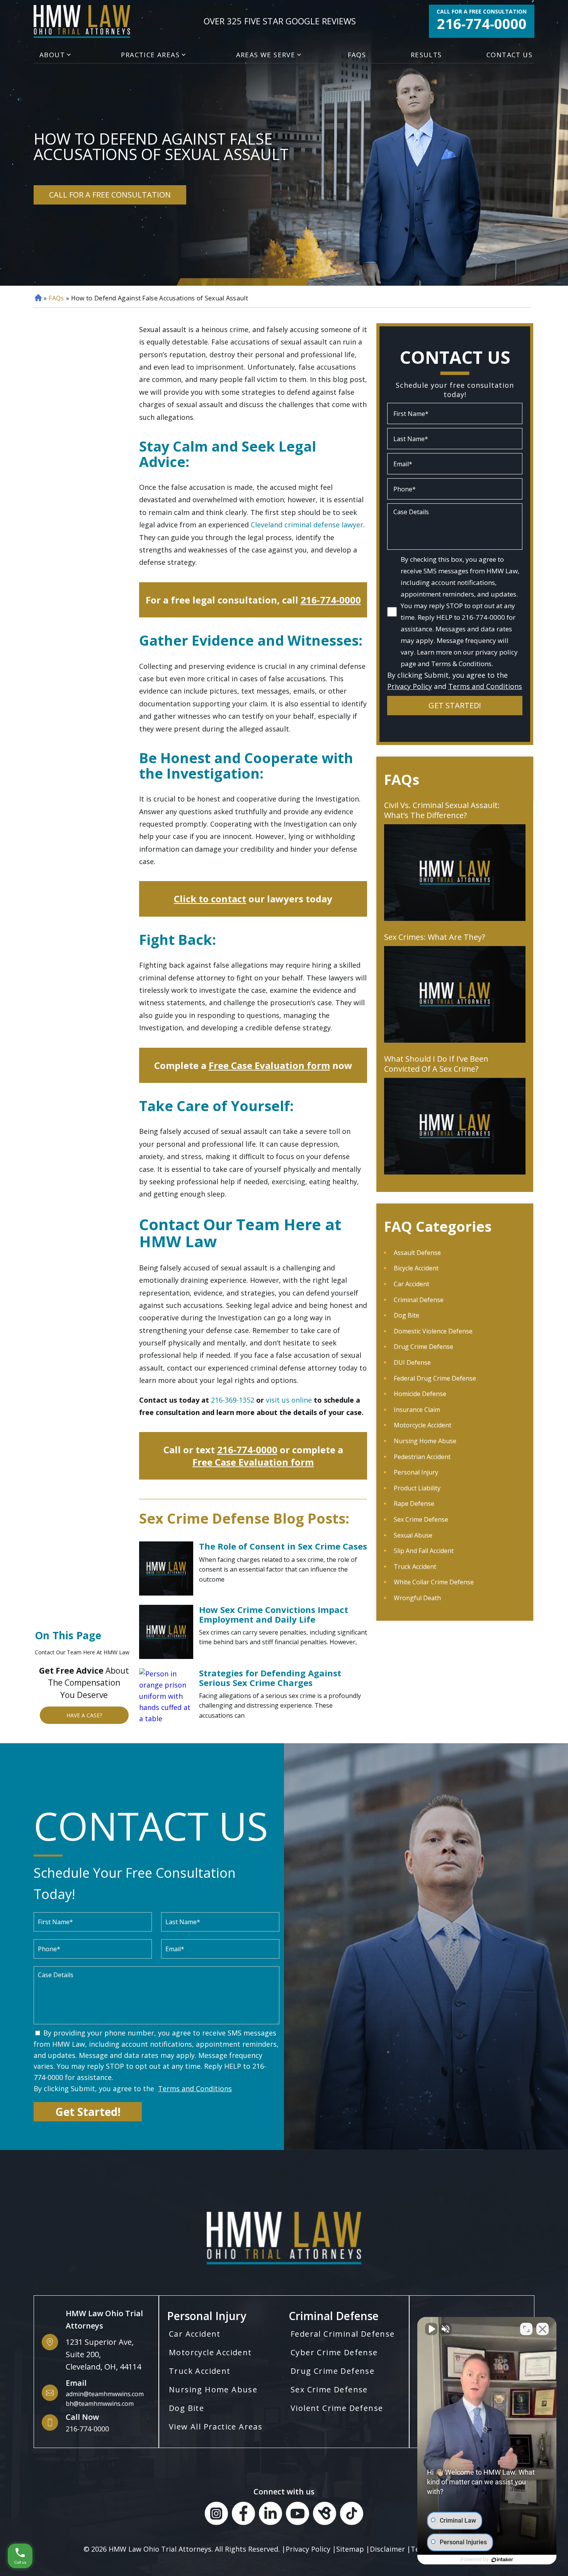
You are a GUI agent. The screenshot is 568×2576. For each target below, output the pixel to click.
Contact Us (509, 55)
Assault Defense (417, 1253)
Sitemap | (353, 2549)
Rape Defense (414, 1504)
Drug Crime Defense (423, 1347)
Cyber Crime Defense (334, 2352)
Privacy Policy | (311, 2549)
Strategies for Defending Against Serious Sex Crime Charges (270, 1678)
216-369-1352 (233, 1400)
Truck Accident (415, 1567)
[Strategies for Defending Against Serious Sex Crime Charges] (166, 1695)
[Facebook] (243, 2515)
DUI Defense (412, 1362)
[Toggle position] (526, 2329)
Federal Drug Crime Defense (435, 1378)
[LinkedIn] (270, 2515)
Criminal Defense (419, 1300)
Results (426, 55)
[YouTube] (298, 2515)
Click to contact (210, 899)
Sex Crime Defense (421, 1519)
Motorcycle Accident (423, 1425)
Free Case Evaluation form (269, 1065)
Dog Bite (406, 1315)
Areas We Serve (266, 55)
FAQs (357, 55)
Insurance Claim (417, 1410)
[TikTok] (352, 2515)
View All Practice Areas (216, 2427)
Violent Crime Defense (337, 2408)
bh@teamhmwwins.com (100, 2404)
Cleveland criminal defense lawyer (307, 525)
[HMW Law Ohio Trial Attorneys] (82, 21)
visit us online (289, 1400)
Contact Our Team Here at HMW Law (82, 1652)
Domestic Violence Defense (433, 1331)
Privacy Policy (410, 686)
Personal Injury (416, 1472)
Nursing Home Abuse (425, 1441)
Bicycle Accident (416, 1268)
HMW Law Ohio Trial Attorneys (160, 2549)
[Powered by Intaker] (502, 2560)
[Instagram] (216, 2515)
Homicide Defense (420, 1394)
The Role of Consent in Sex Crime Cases (283, 1546)
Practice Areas (150, 55)
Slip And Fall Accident (424, 1551)
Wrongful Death (417, 1598)
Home (37, 298)
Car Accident (412, 1284)
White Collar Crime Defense (434, 1582)
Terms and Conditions (485, 686)
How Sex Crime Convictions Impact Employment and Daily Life (274, 1614)
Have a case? (84, 1715)
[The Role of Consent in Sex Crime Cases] (166, 1568)
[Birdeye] (325, 2515)
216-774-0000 (482, 24)
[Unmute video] (431, 2329)
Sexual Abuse (413, 1535)
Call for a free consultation (482, 12)
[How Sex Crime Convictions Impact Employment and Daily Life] (166, 1632)
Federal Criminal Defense (343, 2334)
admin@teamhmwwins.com (105, 2394)
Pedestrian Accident (422, 1457)
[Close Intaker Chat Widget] (542, 2329)
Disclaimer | (390, 2549)
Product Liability (417, 1488)
